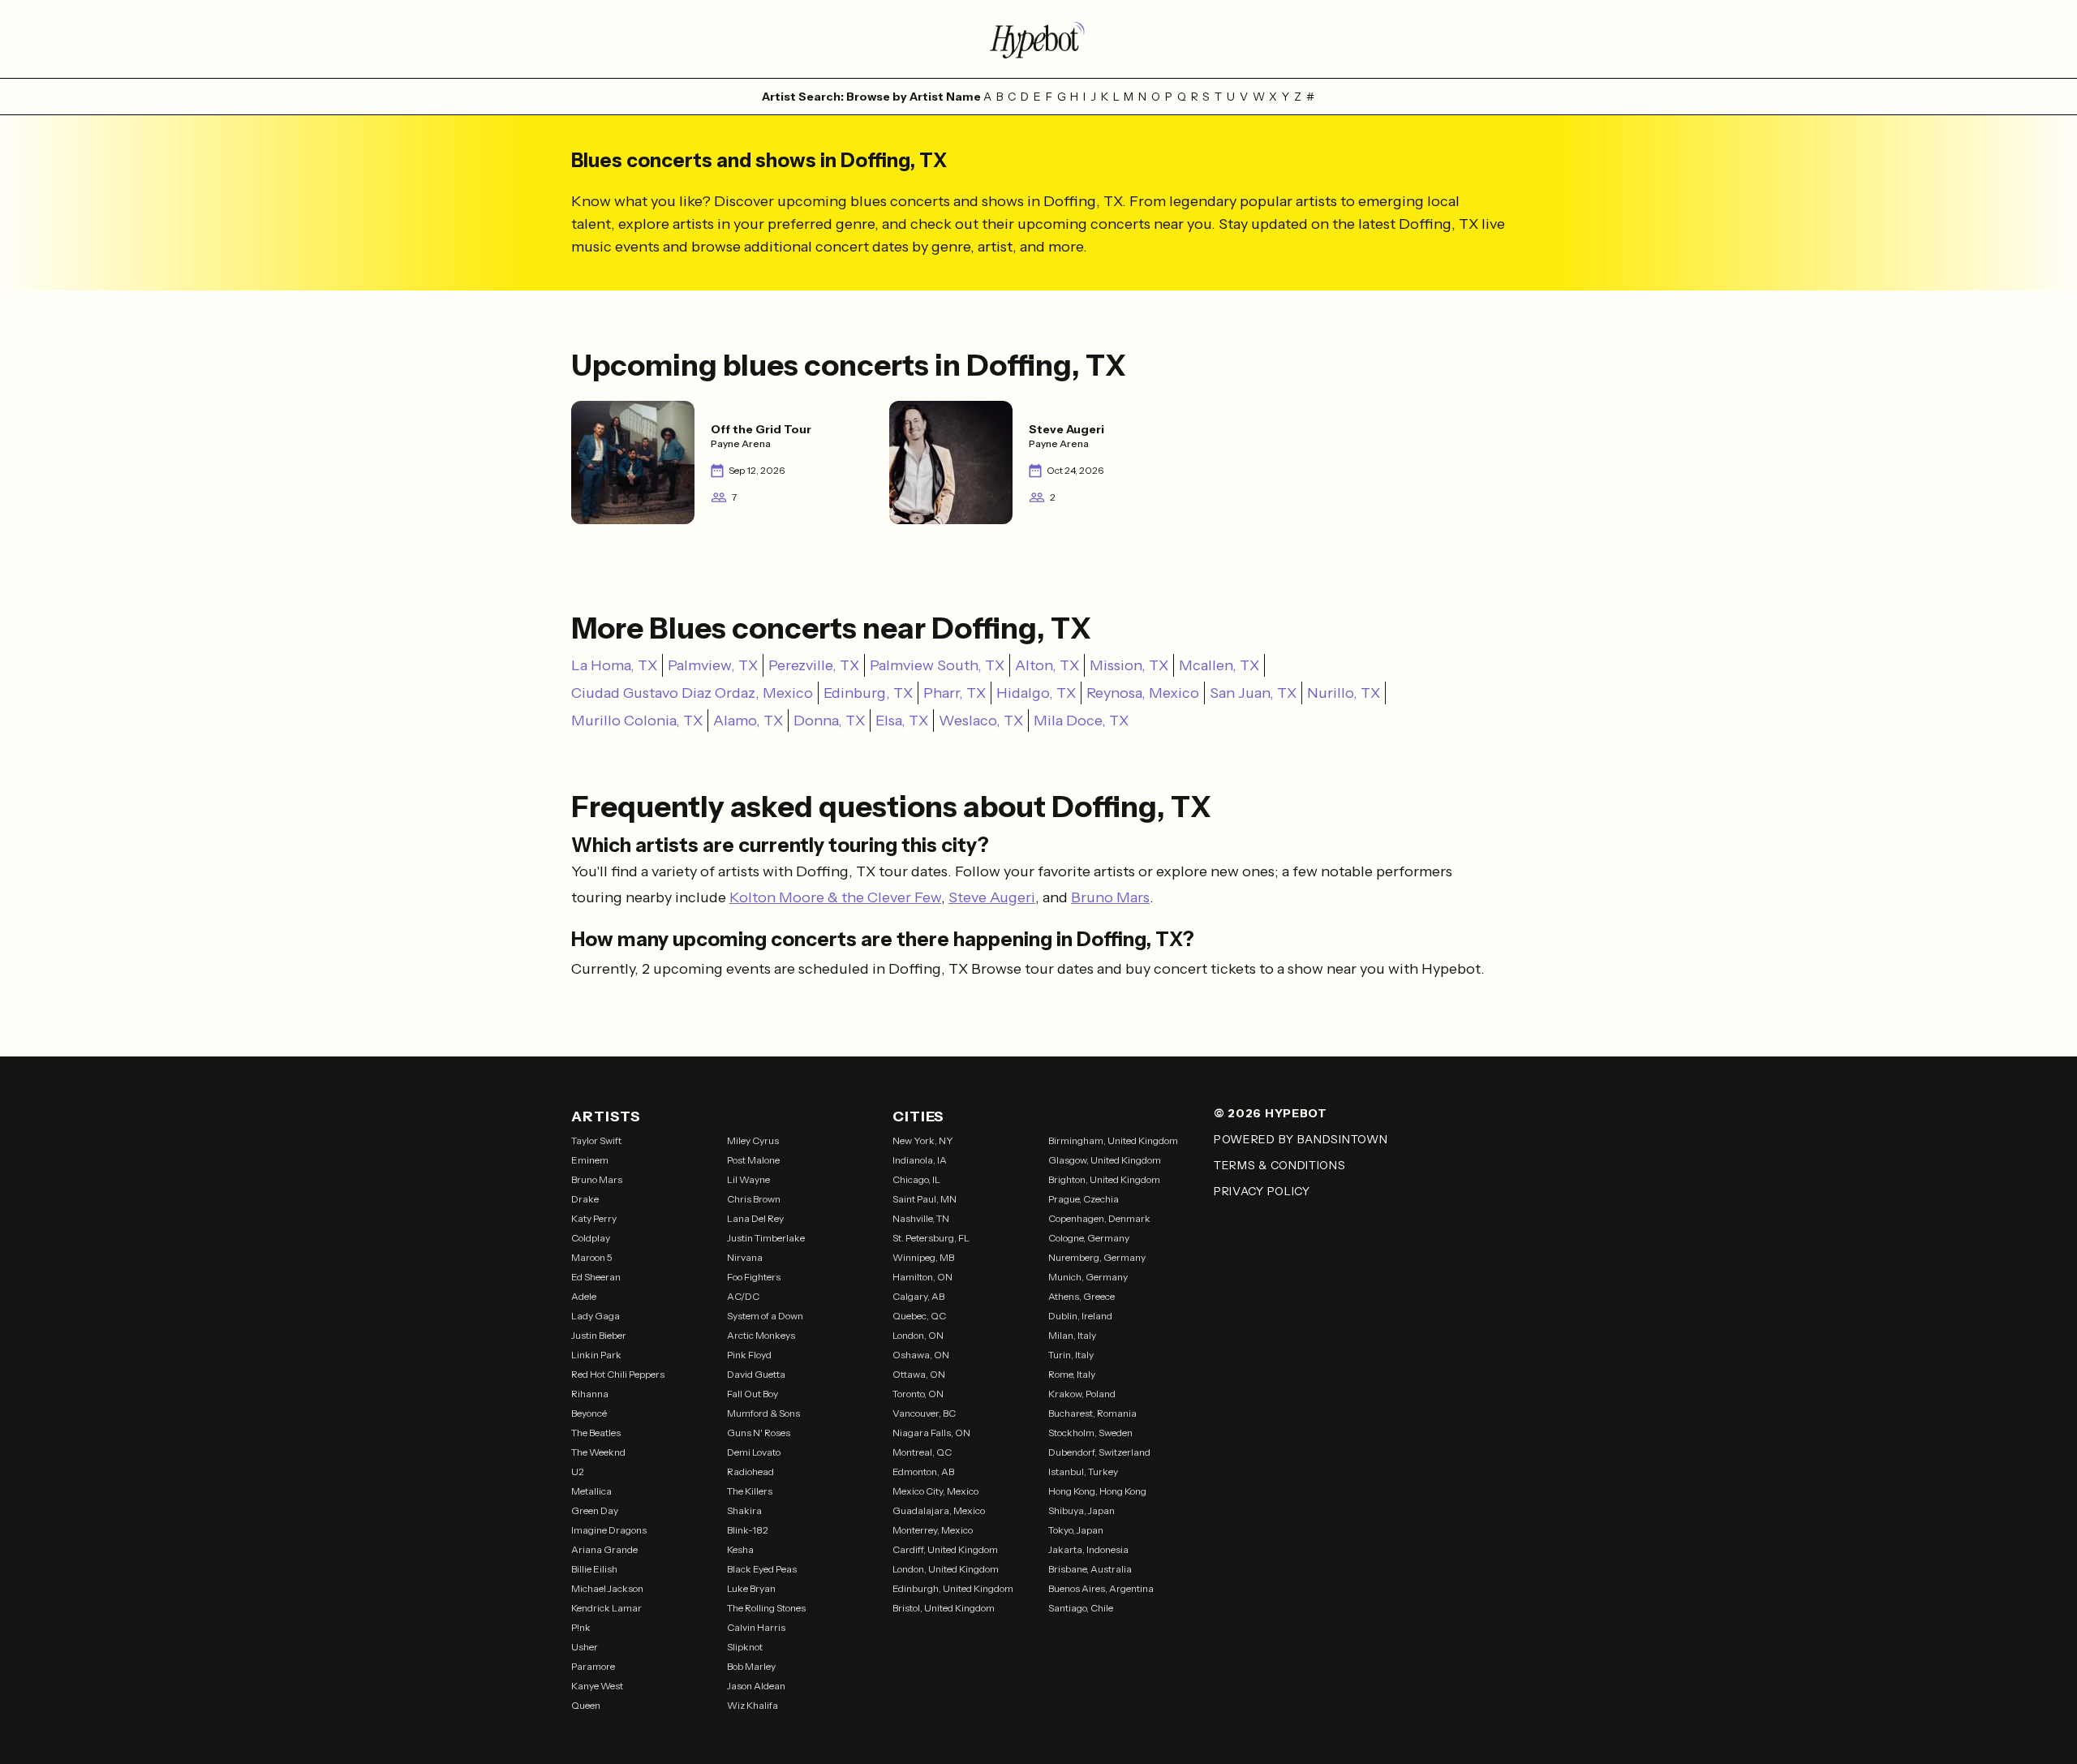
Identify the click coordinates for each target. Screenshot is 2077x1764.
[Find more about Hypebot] (1038, 39)
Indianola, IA (920, 1160)
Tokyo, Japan (1076, 1530)
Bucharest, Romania (1092, 1413)
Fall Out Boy (753, 1394)
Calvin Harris (756, 1627)
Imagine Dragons (609, 1530)
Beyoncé (589, 1413)
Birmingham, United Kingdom (1113, 1140)
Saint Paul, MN (925, 1199)
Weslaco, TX (981, 721)
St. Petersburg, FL (931, 1238)
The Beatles (596, 1433)
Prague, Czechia (1084, 1199)
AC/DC (743, 1296)
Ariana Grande (604, 1549)
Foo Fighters (754, 1277)
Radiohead (750, 1471)
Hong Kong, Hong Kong (1097, 1491)
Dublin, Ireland (1080, 1316)
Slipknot (745, 1647)
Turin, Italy (1071, 1355)
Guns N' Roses (759, 1433)
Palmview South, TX (937, 665)
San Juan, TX (1253, 693)
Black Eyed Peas (762, 1569)
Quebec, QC (919, 1316)
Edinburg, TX (868, 693)
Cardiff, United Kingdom (945, 1549)
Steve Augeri (992, 897)
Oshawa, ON (921, 1355)
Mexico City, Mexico (935, 1491)
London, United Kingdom (946, 1569)
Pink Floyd (749, 1355)
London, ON (918, 1335)
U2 (578, 1471)
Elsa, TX (902, 721)
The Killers (750, 1491)
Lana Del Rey (755, 1218)
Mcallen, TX (1219, 665)
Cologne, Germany (1089, 1238)
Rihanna (590, 1394)
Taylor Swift (596, 1140)
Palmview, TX (713, 665)
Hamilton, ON (922, 1277)
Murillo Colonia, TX (637, 721)
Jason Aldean (756, 1686)
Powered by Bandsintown (1301, 1139)
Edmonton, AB (923, 1471)
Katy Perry (594, 1218)
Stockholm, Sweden (1090, 1433)
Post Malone (753, 1160)
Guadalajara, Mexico (939, 1510)
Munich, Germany (1088, 1277)
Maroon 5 (592, 1257)
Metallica (591, 1491)
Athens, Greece (1082, 1296)
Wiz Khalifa (753, 1705)
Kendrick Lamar (606, 1608)
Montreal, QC (922, 1452)
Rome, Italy (1072, 1374)
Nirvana (745, 1257)
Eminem (590, 1160)
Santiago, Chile (1081, 1608)
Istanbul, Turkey (1083, 1471)
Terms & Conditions (1280, 1165)
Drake (585, 1199)
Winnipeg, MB (923, 1257)
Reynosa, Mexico (1143, 693)
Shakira (744, 1510)
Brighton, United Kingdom (1104, 1179)
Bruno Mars (1110, 897)
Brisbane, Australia (1090, 1569)
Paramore (593, 1666)
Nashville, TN (921, 1218)
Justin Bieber (599, 1335)
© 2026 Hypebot (1271, 1113)
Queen (586, 1705)
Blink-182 (748, 1530)
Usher (585, 1647)
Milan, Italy (1072, 1335)
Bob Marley (751, 1666)
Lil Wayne (748, 1179)
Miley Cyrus (753, 1140)
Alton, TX (1047, 665)
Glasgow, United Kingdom (1105, 1160)
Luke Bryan (751, 1588)
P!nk (581, 1627)
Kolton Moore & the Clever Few (835, 897)
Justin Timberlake (766, 1238)
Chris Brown (754, 1199)
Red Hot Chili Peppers (618, 1374)
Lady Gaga (596, 1316)
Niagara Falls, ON (931, 1433)
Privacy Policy (1262, 1191)
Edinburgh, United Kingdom (953, 1588)
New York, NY (923, 1140)
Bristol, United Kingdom (944, 1608)
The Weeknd (598, 1452)
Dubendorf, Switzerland (1099, 1452)
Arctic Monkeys (761, 1335)
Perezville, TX (814, 665)
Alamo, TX (748, 721)
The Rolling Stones (766, 1608)
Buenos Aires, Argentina (1101, 1588)
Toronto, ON (918, 1394)
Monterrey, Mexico (933, 1530)
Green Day (595, 1510)
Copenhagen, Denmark (1099, 1218)
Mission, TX (1129, 665)
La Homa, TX (614, 665)
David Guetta (756, 1374)
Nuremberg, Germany (1097, 1257)
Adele (584, 1296)
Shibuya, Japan (1082, 1510)
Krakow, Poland (1082, 1394)
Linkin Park (596, 1355)
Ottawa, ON (919, 1374)
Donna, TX (829, 721)
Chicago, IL (916, 1179)
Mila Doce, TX (1081, 721)
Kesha (740, 1549)
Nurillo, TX (1344, 693)
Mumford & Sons (763, 1413)
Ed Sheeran (596, 1277)
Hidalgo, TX (1036, 693)
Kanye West (597, 1686)
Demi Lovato (754, 1452)
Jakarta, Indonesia (1088, 1549)
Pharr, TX (955, 693)
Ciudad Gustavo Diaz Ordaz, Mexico (692, 693)
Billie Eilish (594, 1569)
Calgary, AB (918, 1296)
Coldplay (591, 1238)
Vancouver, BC (924, 1413)
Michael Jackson (607, 1588)
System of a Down (765, 1316)
